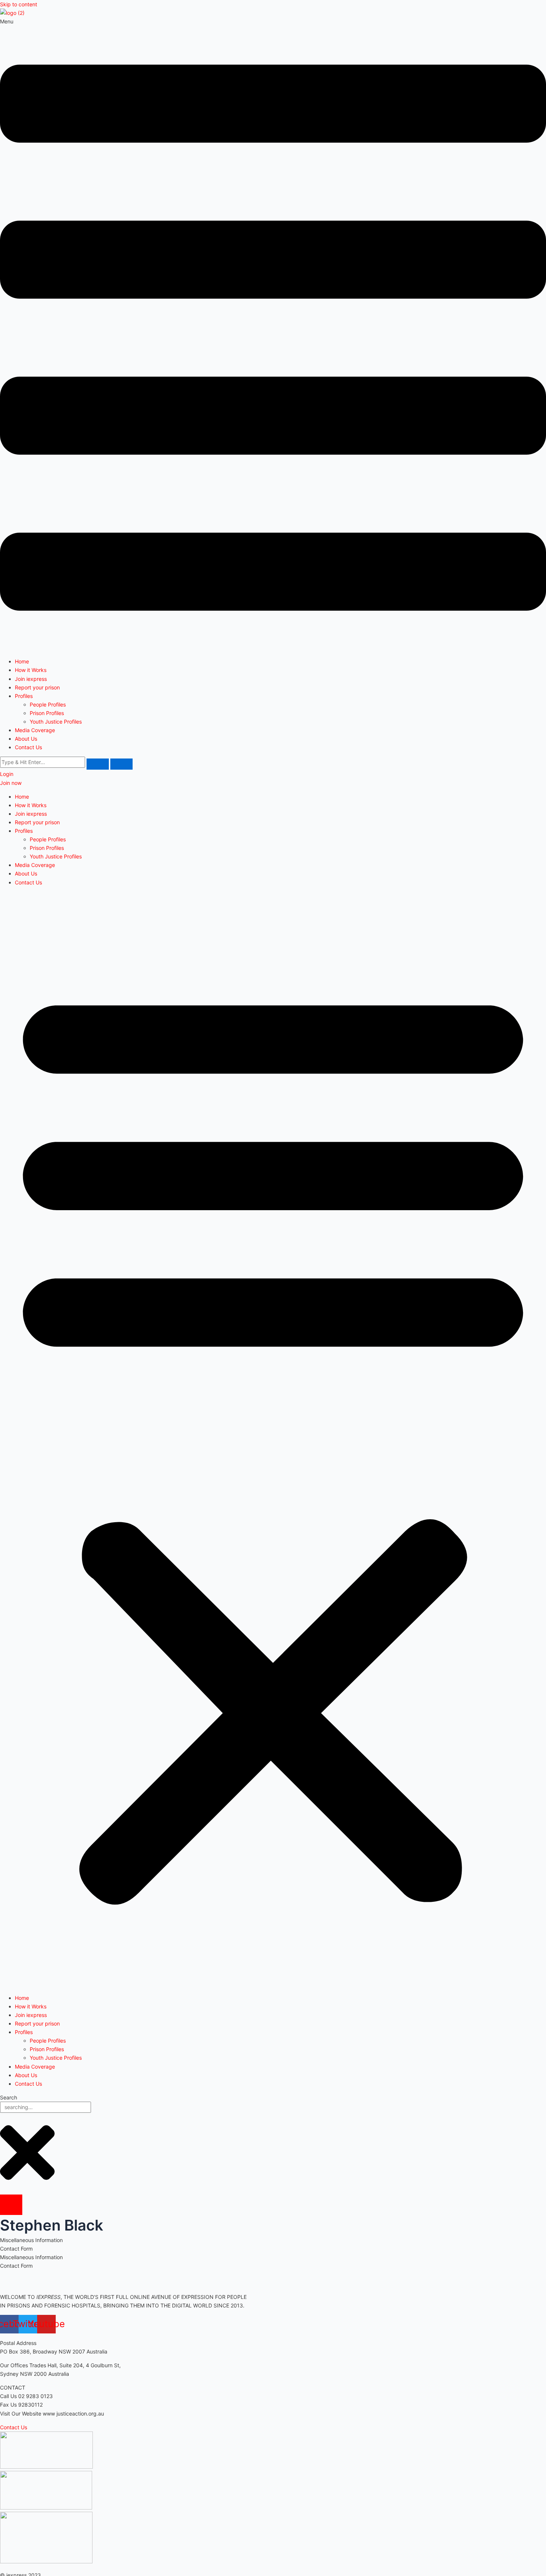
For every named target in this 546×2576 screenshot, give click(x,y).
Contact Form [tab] (16, 2249)
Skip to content (19, 4)
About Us (26, 739)
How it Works (31, 670)
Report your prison (37, 687)
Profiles (24, 696)
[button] (273, 334)
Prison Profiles (47, 713)
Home (22, 661)
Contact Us (28, 747)
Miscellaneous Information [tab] (31, 2240)
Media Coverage (35, 730)
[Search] (11, 2205)
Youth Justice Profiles (56, 722)
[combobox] (45, 2107)
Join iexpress (31, 679)
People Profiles (48, 704)
